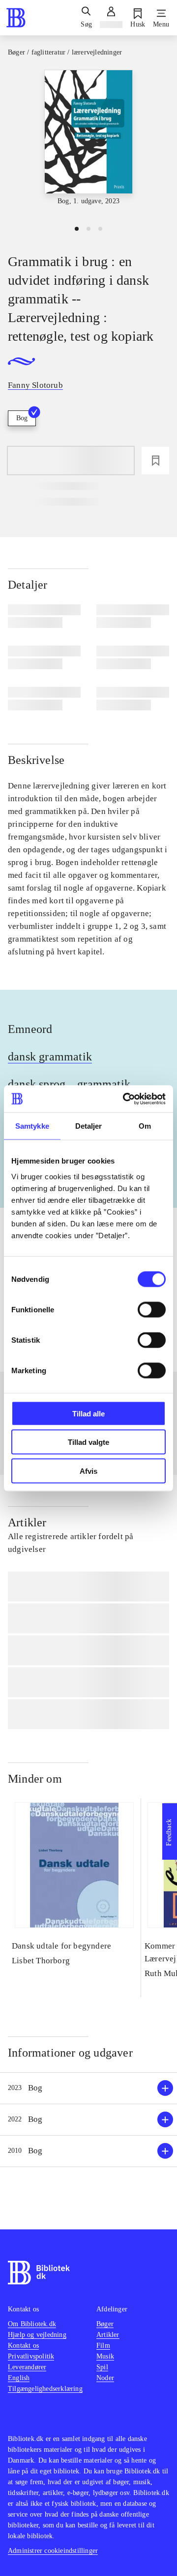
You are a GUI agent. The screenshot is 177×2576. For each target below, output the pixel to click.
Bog (22, 418)
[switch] (152, 1309)
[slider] (88, 143)
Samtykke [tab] (32, 1126)
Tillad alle (88, 1413)
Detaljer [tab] (89, 1126)
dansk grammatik (50, 1057)
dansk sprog (37, 1084)
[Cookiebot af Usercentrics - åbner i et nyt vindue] (125, 1099)
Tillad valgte (88, 1442)
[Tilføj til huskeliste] (155, 461)
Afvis (88, 1471)
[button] (88, 2088)
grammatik (104, 1084)
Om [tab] (145, 1126)
